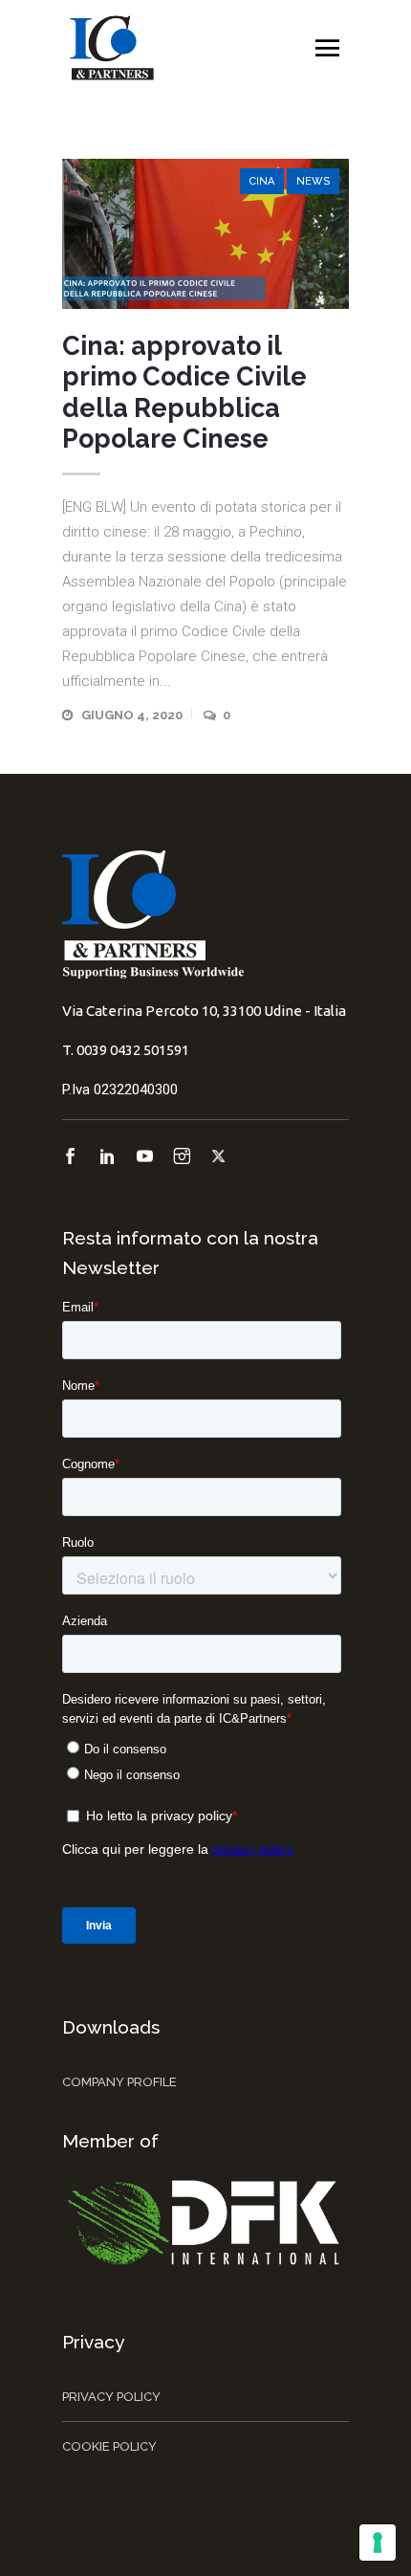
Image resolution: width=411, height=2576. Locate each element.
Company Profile (119, 2082)
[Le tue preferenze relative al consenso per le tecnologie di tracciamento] (378, 2543)
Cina (262, 181)
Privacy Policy (111, 2397)
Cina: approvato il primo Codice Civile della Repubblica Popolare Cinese (184, 392)
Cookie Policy (109, 2446)
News (313, 181)
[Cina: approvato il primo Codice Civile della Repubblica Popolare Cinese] (205, 234)
